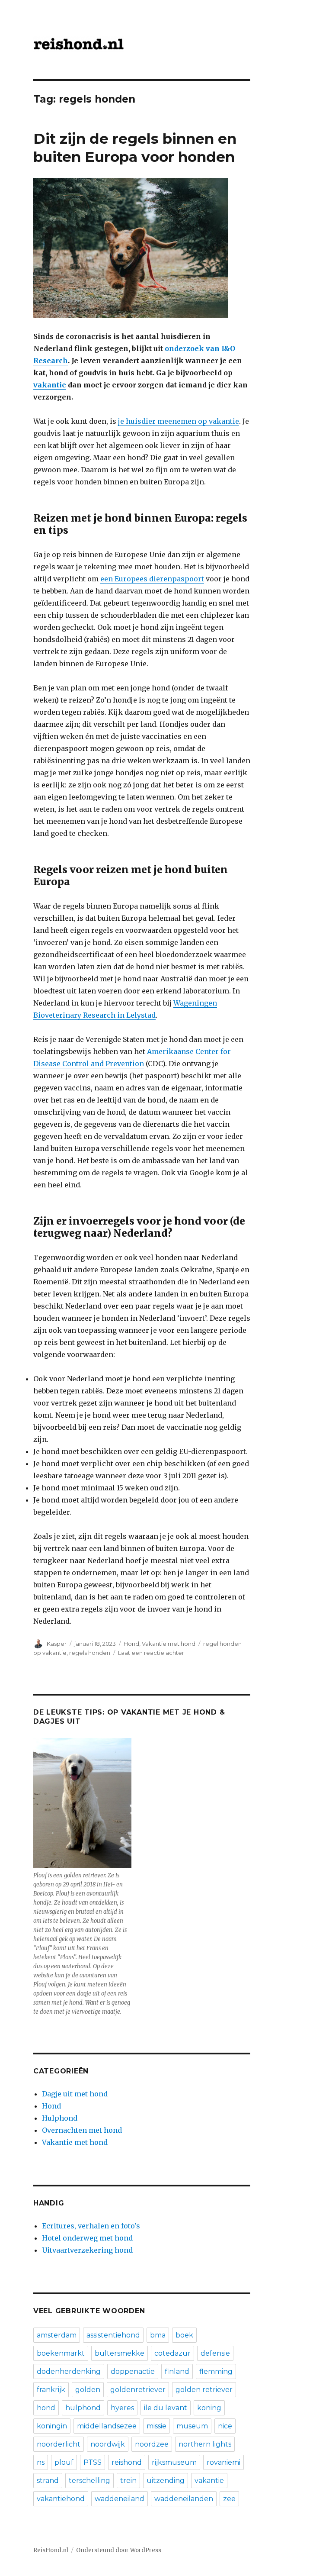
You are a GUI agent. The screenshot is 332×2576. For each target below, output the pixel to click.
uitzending (166, 2481)
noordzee (152, 2444)
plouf (64, 2462)
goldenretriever (138, 2390)
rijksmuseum (174, 2462)
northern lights (205, 2444)
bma (158, 2335)
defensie (215, 2353)
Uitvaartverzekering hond (87, 2250)
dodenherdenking (69, 2371)
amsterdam (57, 2335)
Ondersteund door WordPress (119, 2550)
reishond (127, 2462)
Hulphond (60, 2118)
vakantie (209, 2481)
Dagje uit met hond (75, 2094)
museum (192, 2426)
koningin (52, 2426)
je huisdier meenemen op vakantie (179, 421)
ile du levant (166, 2408)
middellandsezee (107, 2426)
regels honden (90, 1653)
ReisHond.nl (51, 2550)
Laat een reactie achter (151, 1653)
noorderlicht (59, 2444)
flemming (216, 2371)
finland (177, 2371)
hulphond (83, 2408)
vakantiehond (61, 2499)
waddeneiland (120, 2499)
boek (184, 2335)
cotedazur (172, 2353)
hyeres (122, 2408)
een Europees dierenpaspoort (152, 579)
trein (128, 2481)
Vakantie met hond (169, 1644)
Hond (131, 1644)
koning (209, 2408)
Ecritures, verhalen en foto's (91, 2226)
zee (229, 2499)
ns (41, 2462)
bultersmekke (120, 2353)
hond (46, 2408)
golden (88, 2390)
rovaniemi (223, 2462)
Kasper (57, 1644)
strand (48, 2481)
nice (225, 2426)
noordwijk (108, 2444)
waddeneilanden (184, 2499)
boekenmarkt (61, 2353)
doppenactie (133, 2371)
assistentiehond (113, 2335)
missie (156, 2426)
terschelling (89, 2481)
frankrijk (51, 2390)
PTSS (93, 2462)
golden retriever (204, 2390)
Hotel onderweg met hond (87, 2238)
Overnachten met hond (82, 2130)
